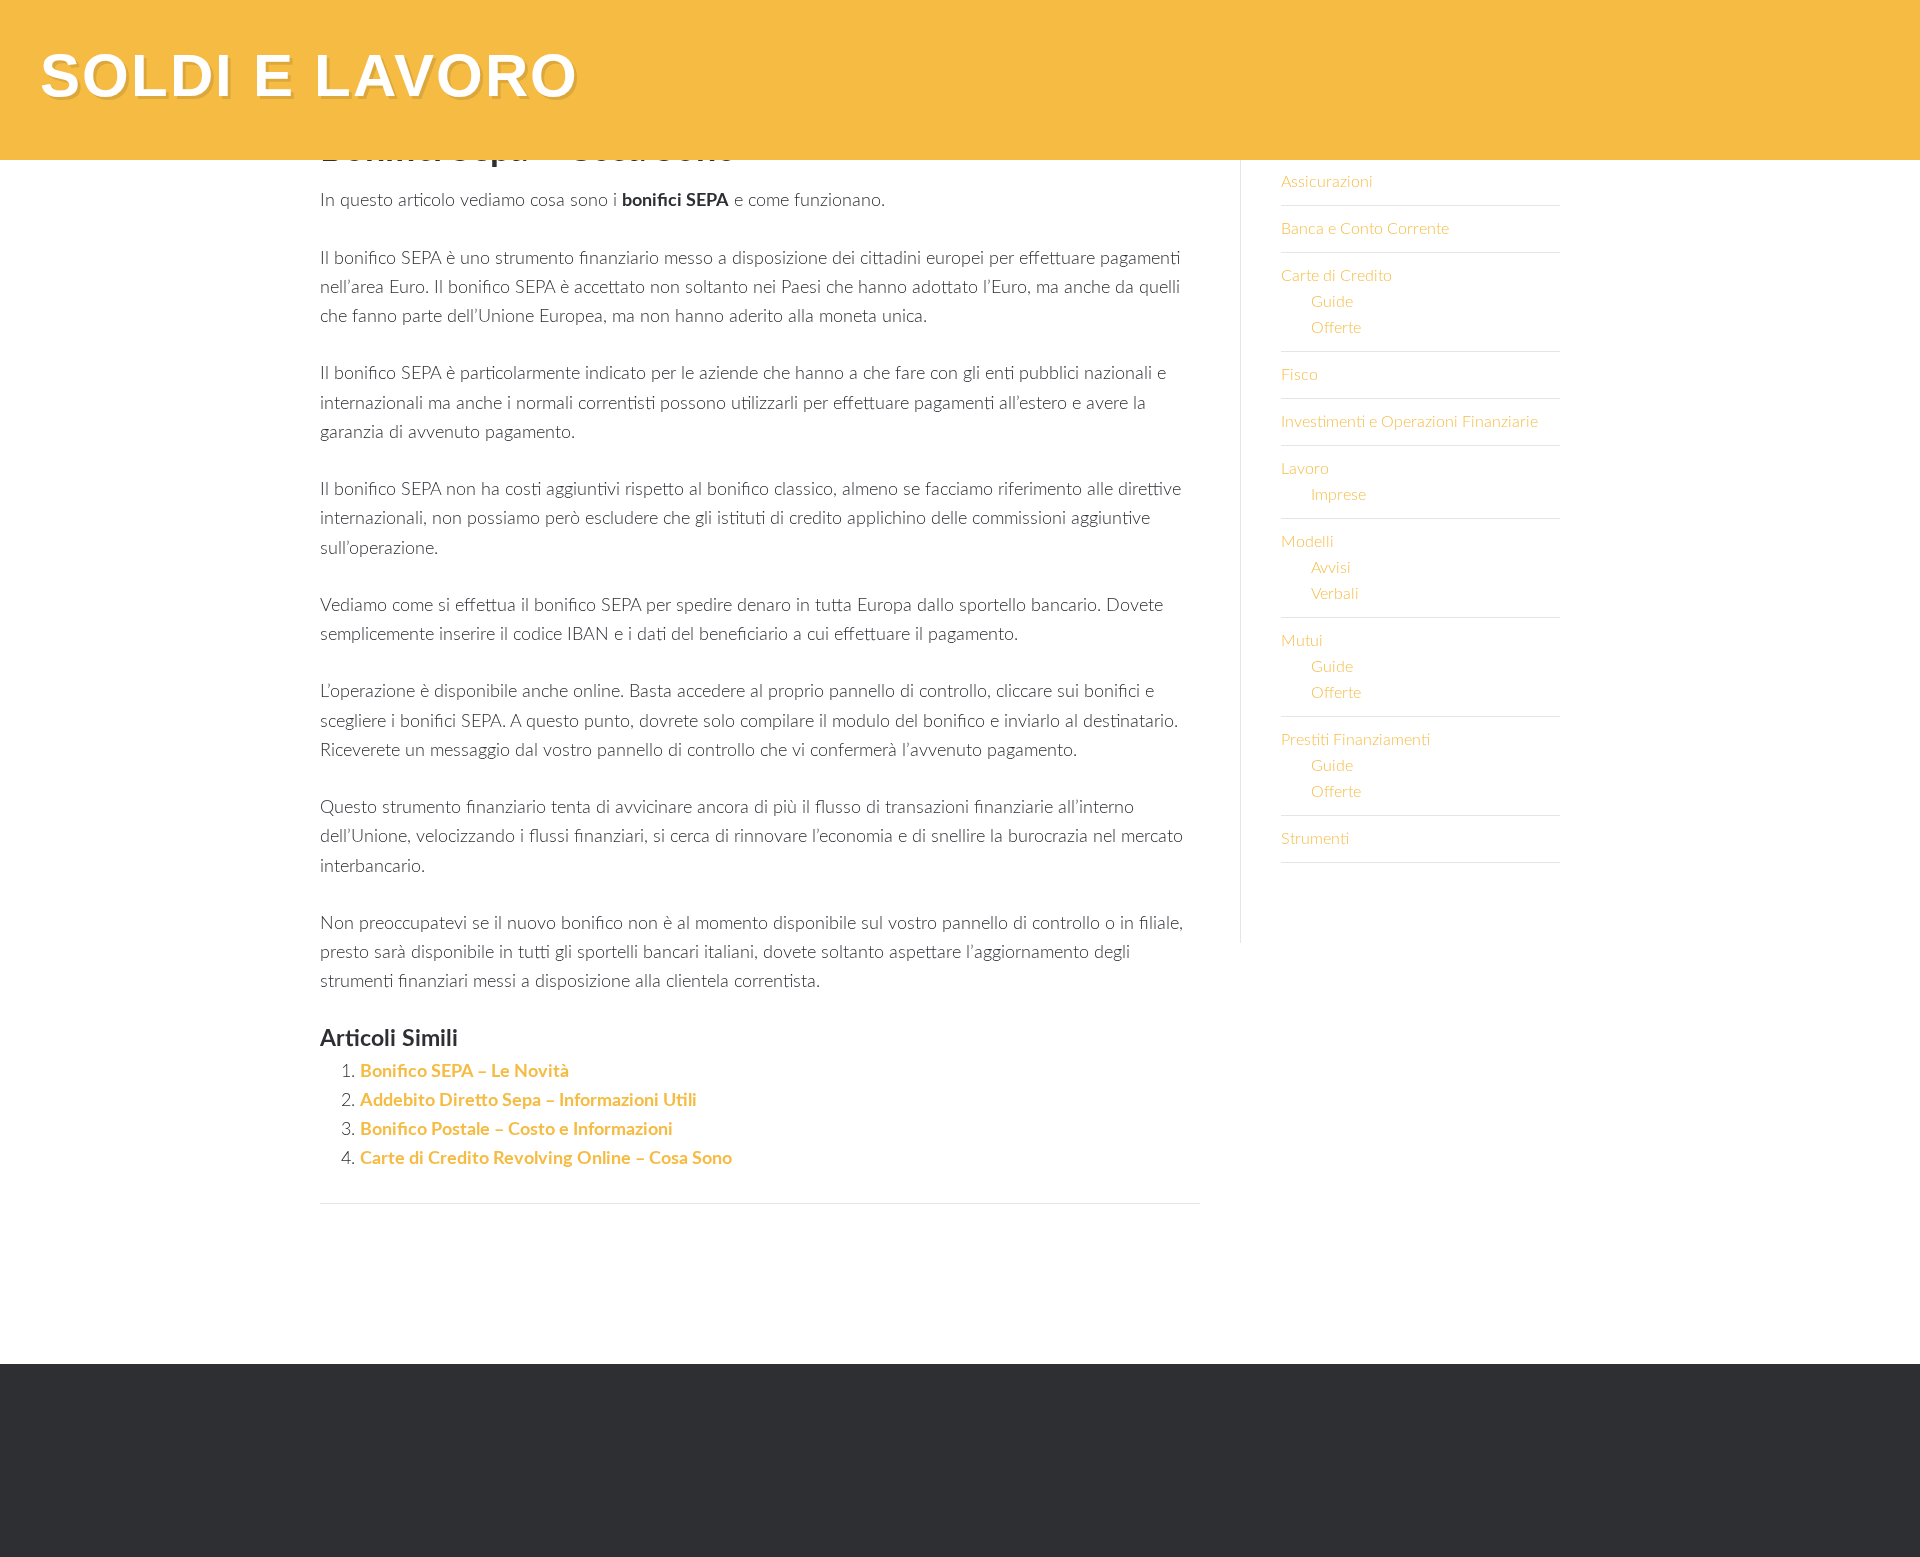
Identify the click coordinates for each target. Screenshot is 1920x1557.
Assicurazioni (1327, 182)
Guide (1332, 302)
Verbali (1335, 594)
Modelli (1307, 542)
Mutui (1302, 641)
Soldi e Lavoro (309, 75)
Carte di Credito (1336, 276)
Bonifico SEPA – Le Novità (464, 1072)
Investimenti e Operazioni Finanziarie (1409, 422)
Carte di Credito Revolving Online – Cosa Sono (546, 1159)
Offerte (1336, 328)
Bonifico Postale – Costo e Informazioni (516, 1130)
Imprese (1338, 495)
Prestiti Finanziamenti (1355, 740)
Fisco (1299, 375)
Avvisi (1331, 568)
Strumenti (1315, 839)
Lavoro (1305, 469)
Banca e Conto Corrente (1365, 229)
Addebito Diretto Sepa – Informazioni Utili (528, 1101)
